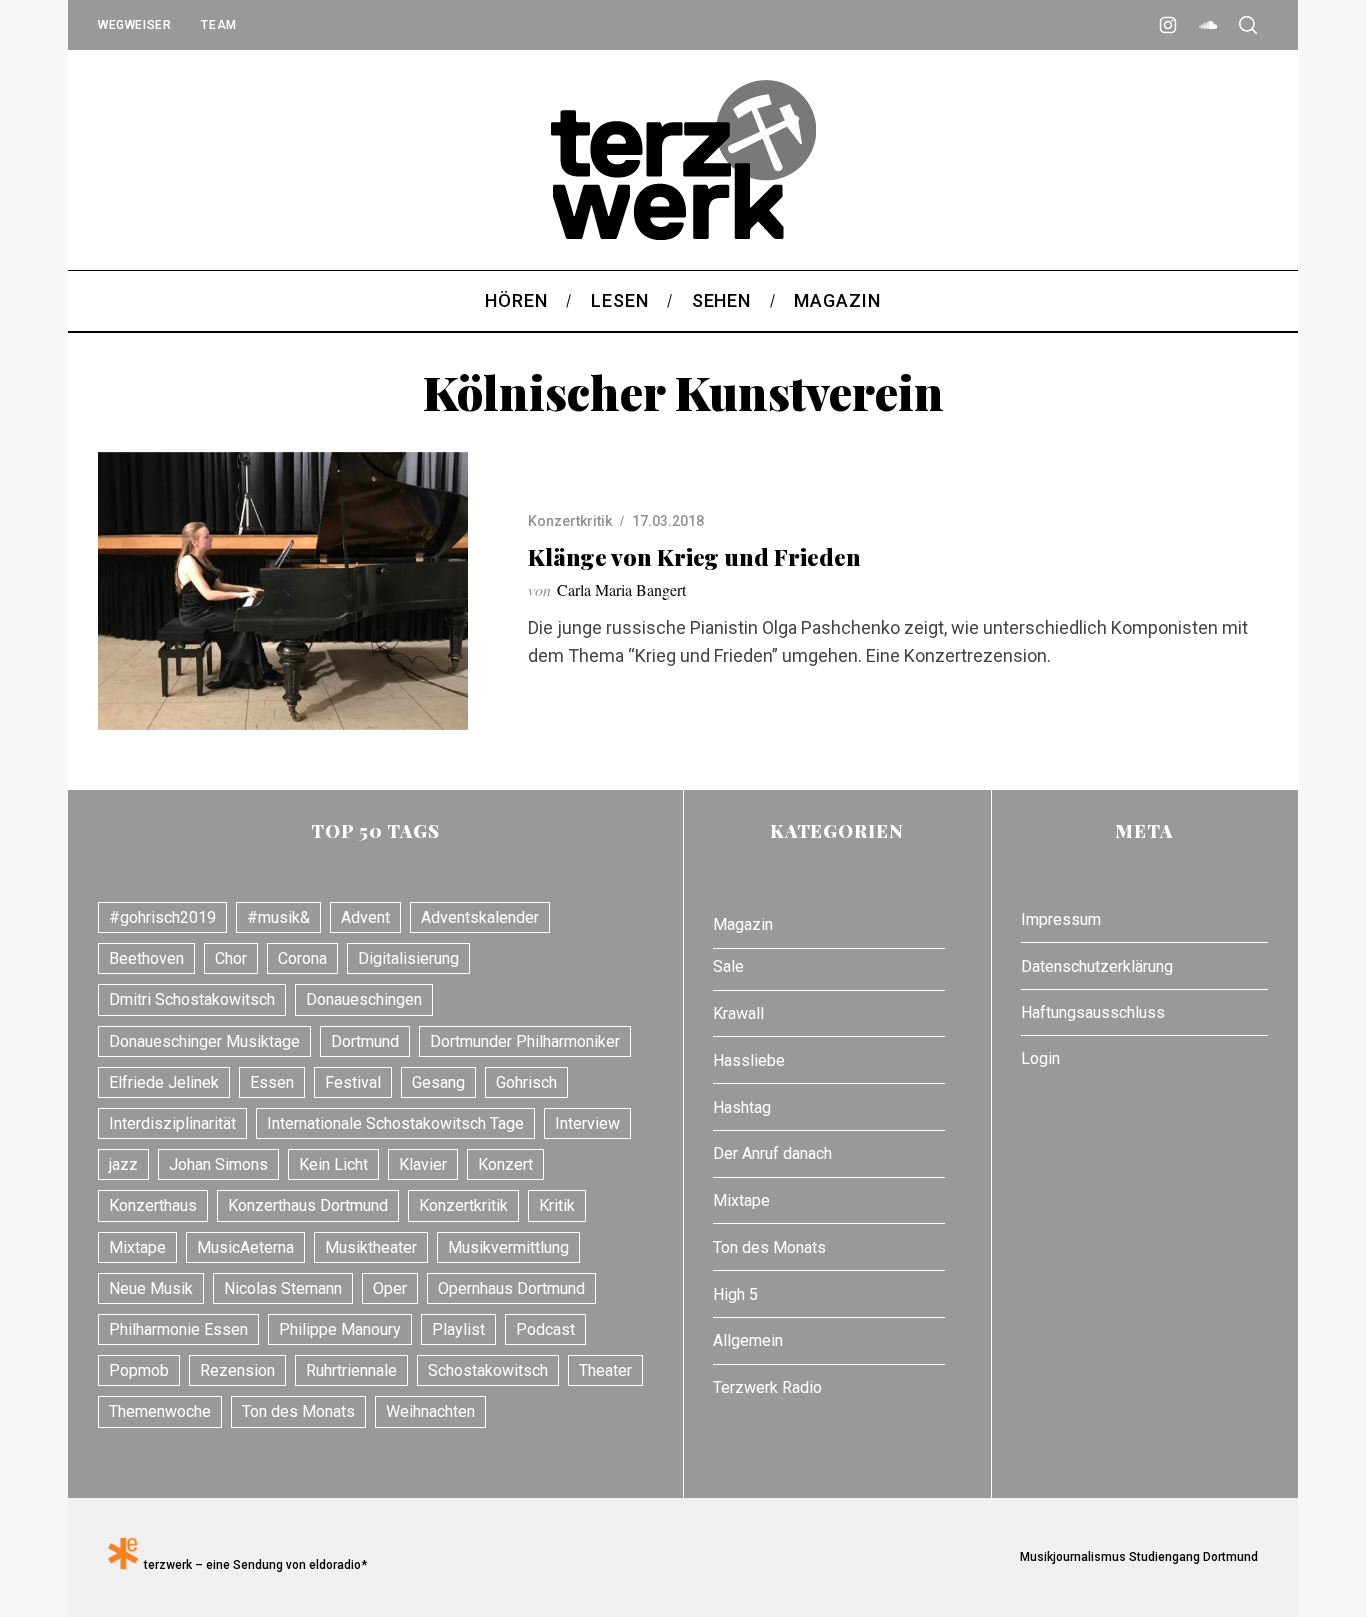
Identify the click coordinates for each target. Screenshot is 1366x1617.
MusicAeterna (245, 1247)
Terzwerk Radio (767, 1387)
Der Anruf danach (772, 1153)
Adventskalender (480, 917)
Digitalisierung (408, 958)
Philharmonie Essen (178, 1329)
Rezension (237, 1370)
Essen (272, 1082)
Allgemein (748, 1340)
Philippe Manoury (340, 1329)
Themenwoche (160, 1411)
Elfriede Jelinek (164, 1082)
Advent (365, 917)
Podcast (545, 1329)
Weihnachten (430, 1411)
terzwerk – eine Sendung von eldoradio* (252, 1565)
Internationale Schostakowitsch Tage (395, 1123)
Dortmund (365, 1041)
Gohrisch (526, 1082)
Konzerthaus (153, 1205)
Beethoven (146, 958)
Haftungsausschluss (1093, 1012)
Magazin (743, 924)
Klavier (423, 1164)
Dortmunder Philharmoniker (525, 1041)
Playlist (458, 1329)
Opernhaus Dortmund (511, 1288)
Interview (587, 1123)
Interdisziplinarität (172, 1123)
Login (1040, 1058)
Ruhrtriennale (351, 1370)
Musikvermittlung (508, 1247)
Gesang (438, 1082)
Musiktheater (371, 1247)
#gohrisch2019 (162, 917)
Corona (302, 958)
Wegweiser (134, 25)
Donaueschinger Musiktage (204, 1041)
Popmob (139, 1370)
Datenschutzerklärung (1097, 966)
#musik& (278, 917)
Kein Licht (333, 1164)
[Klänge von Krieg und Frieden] (283, 591)
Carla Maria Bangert (621, 589)
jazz (123, 1164)
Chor (231, 958)
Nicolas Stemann (283, 1288)
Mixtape (137, 1247)
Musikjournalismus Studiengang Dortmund (1136, 1557)
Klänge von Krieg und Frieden (694, 556)
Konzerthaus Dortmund (308, 1205)
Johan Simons (218, 1164)
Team (218, 25)
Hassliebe (749, 1060)
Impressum (1061, 919)
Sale (728, 966)
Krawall (738, 1013)
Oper (390, 1288)
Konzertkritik (570, 521)
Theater (605, 1370)
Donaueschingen (364, 999)
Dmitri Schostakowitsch (192, 999)
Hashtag (742, 1107)
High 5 (735, 1294)
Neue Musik (151, 1288)
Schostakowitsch (488, 1370)
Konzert (505, 1164)
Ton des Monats (298, 1411)
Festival (353, 1082)
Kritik (557, 1205)
